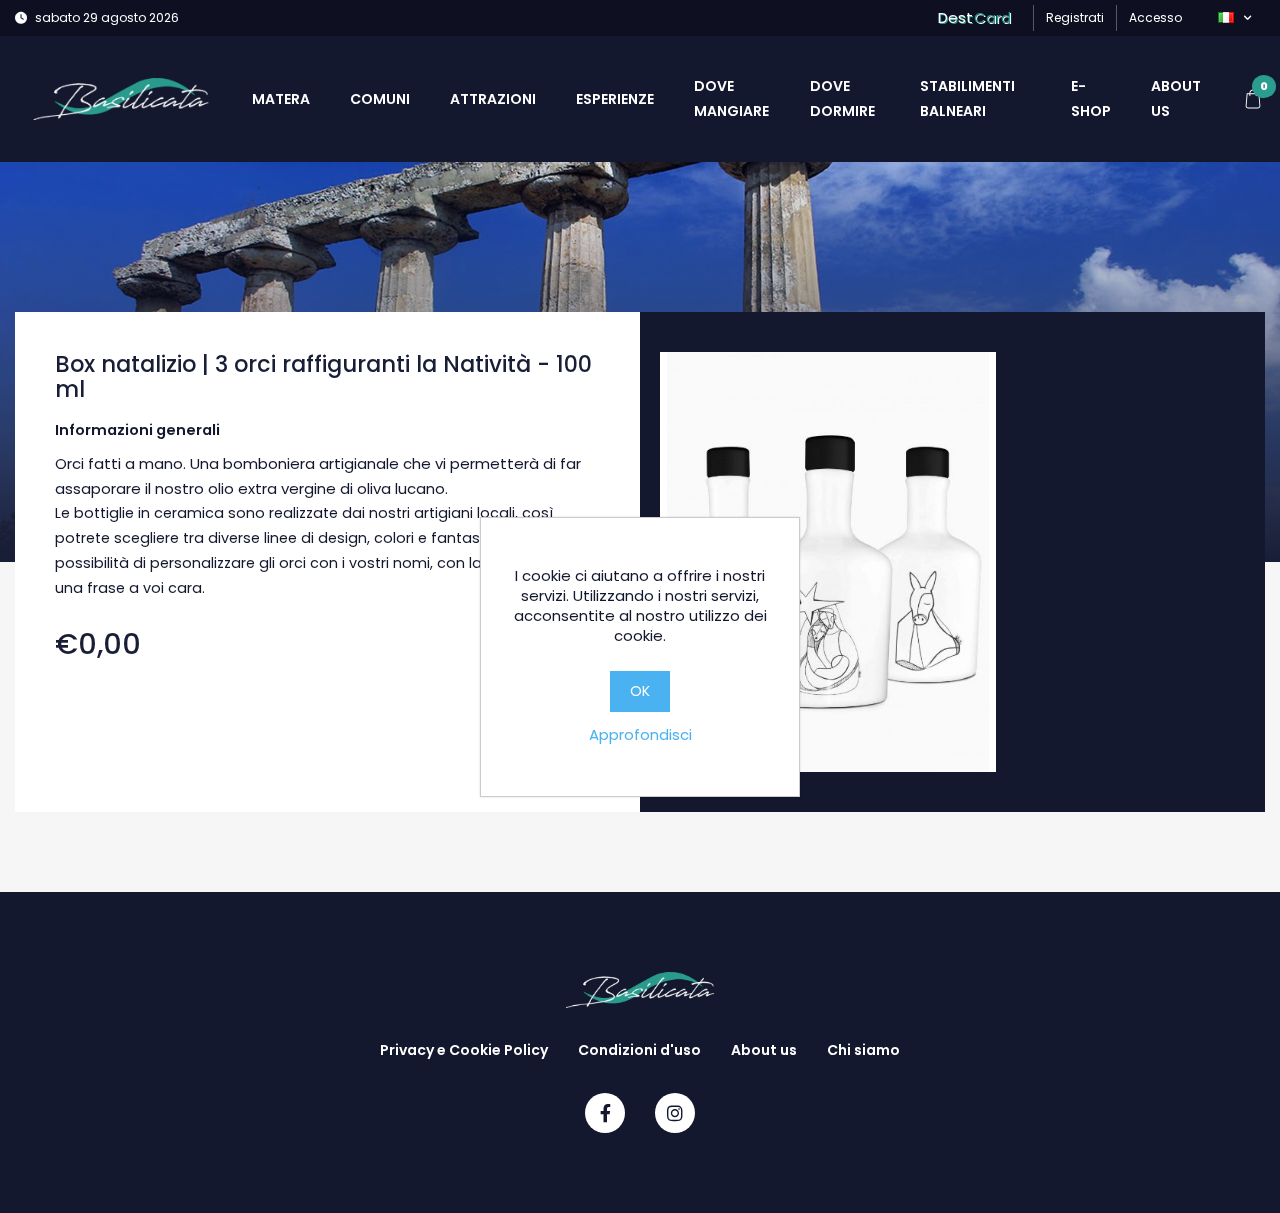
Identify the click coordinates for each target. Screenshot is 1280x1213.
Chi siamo (863, 1050)
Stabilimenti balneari (967, 98)
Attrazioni (493, 99)
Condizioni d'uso (639, 1050)
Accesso (1155, 17)
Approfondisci (640, 734)
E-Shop (1091, 98)
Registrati (1075, 17)
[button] (1234, 18)
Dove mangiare (731, 98)
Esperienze (615, 99)
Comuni (380, 99)
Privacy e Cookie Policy (464, 1050)
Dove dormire (842, 98)
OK (640, 691)
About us (1176, 98)
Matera (281, 99)
